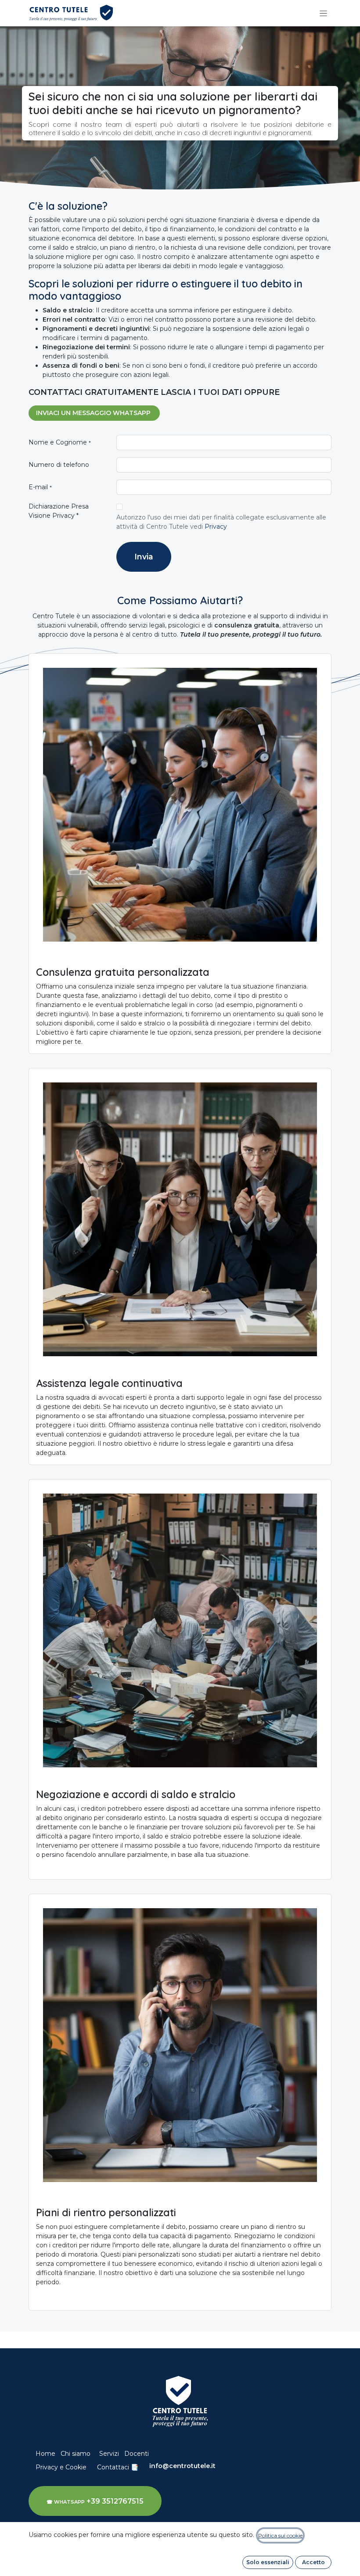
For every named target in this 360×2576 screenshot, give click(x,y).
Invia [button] (144, 557)
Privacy (217, 527)
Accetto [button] (313, 2562)
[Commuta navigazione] (323, 13)
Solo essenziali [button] (268, 2562)
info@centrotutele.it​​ (182, 2466)
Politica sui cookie (280, 2535)
